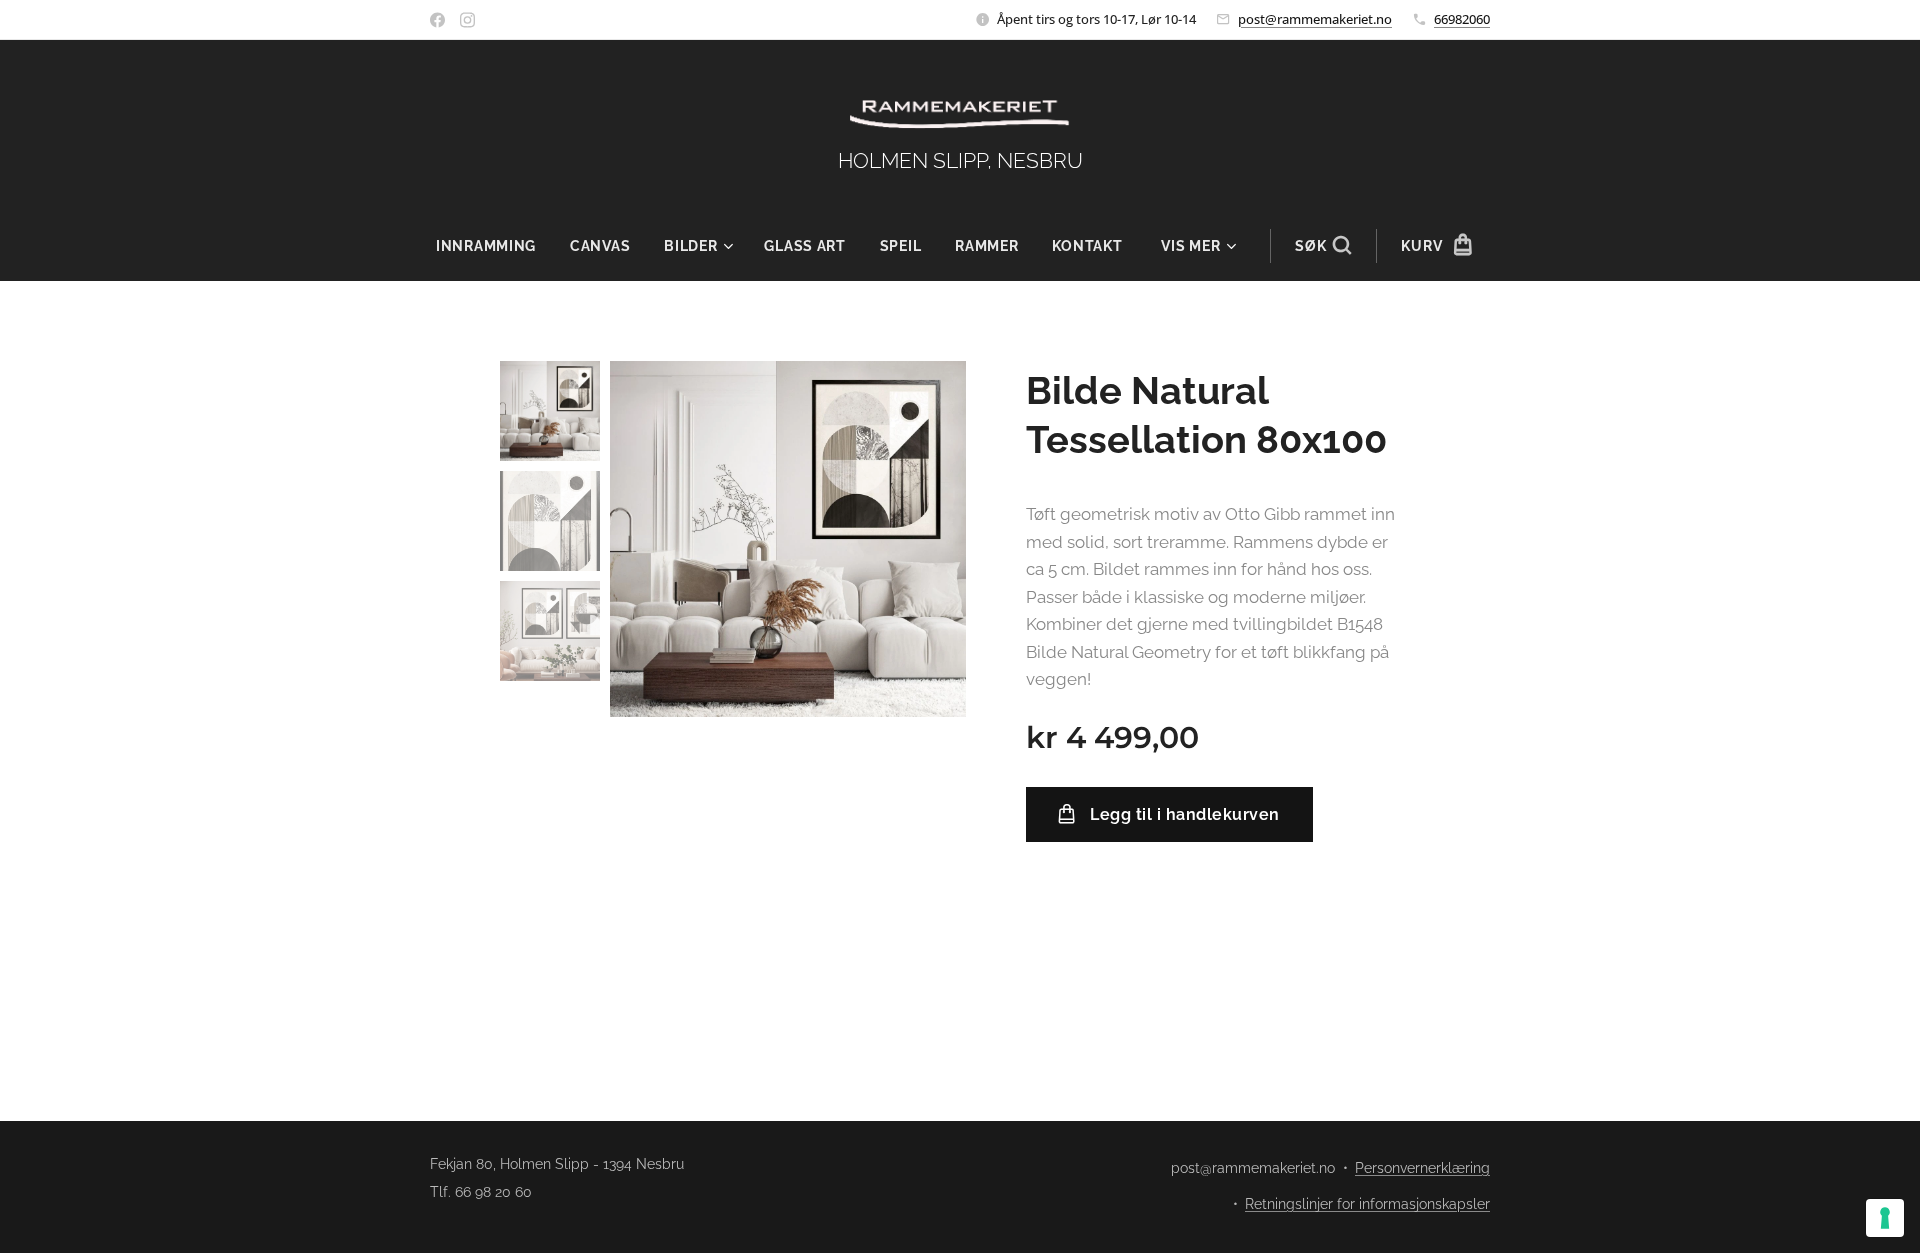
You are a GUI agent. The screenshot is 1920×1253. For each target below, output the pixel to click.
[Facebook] (437, 20)
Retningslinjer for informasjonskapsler (1367, 1204)
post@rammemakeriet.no (1315, 19)
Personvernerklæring (1422, 1168)
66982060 (1462, 19)
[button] (1323, 246)
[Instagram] (467, 20)
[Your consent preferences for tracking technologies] (1885, 1218)
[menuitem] (494, 246)
